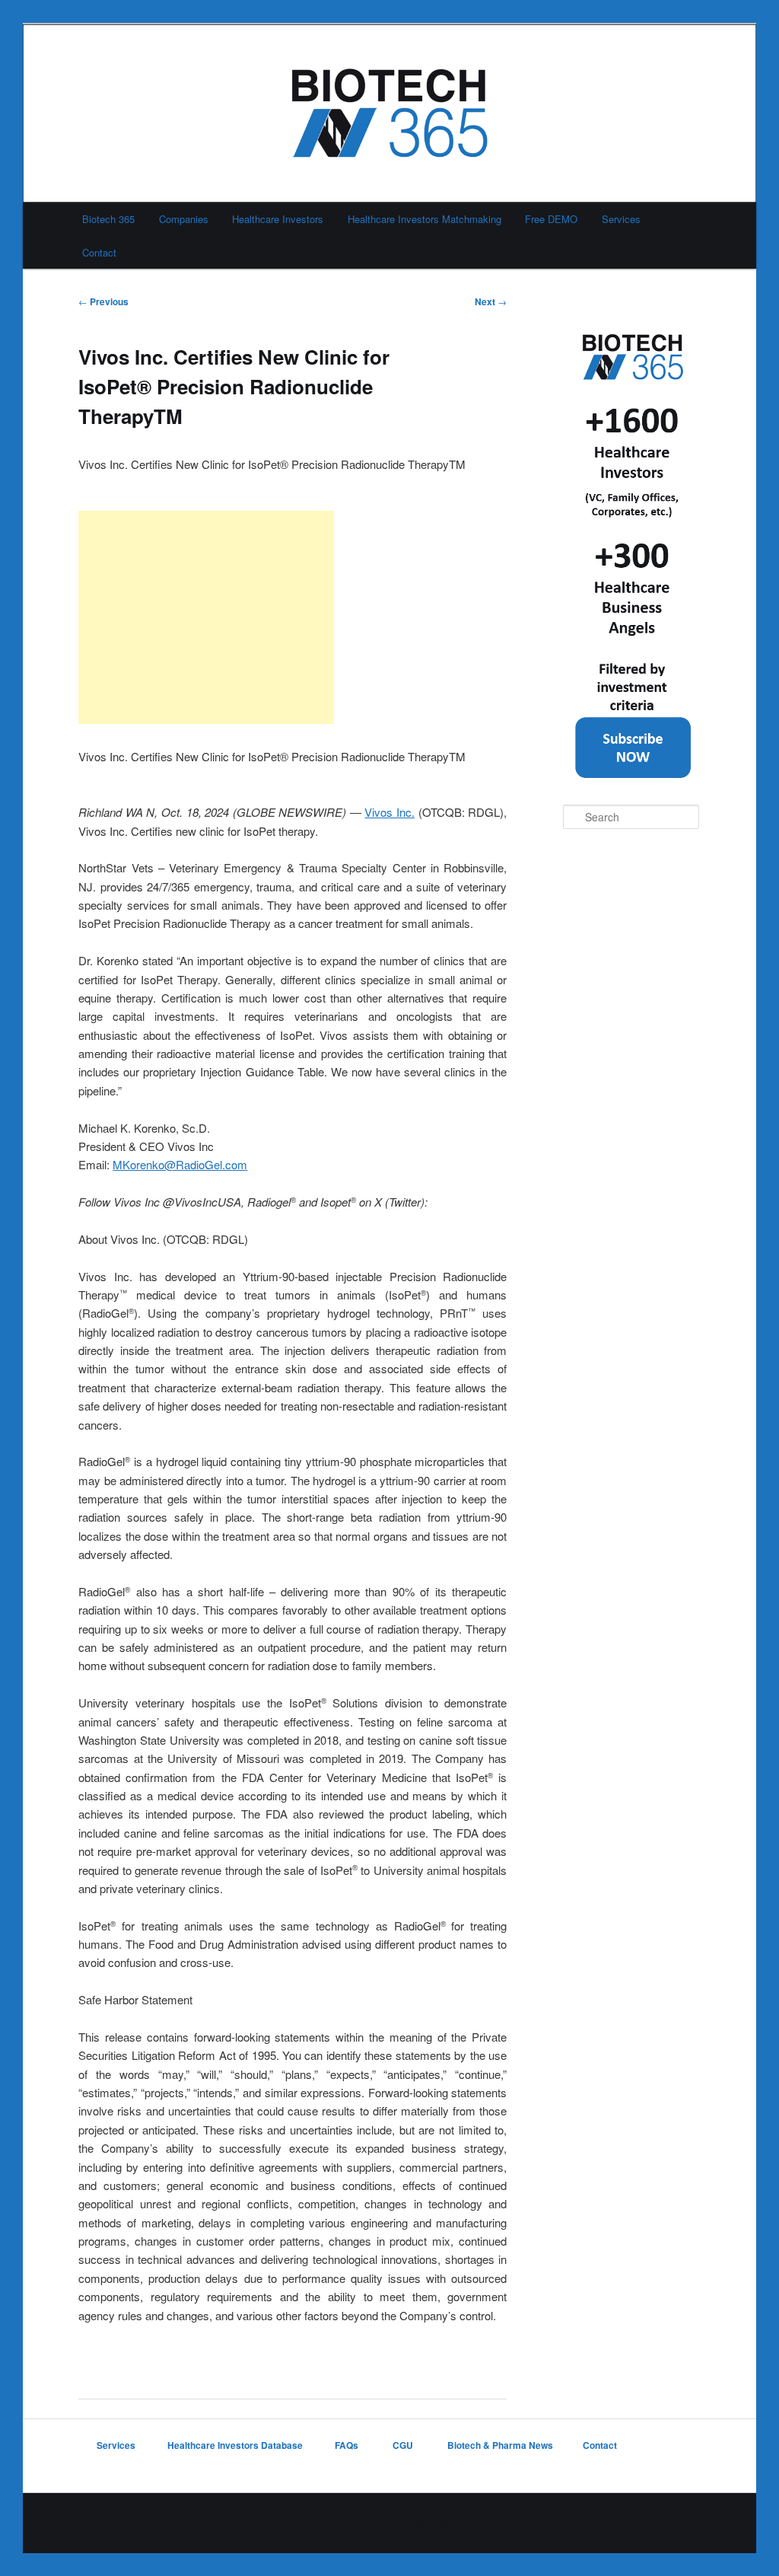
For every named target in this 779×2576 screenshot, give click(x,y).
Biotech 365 (108, 219)
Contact (99, 252)
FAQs (348, 2445)
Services (621, 219)
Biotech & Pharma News (500, 2445)
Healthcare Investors (278, 219)
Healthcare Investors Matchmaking (424, 219)
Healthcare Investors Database (235, 2445)
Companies (184, 219)
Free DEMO (551, 219)
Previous (103, 301)
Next (491, 301)
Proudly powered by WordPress (389, 2523)
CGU (404, 2445)
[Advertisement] (206, 617)
